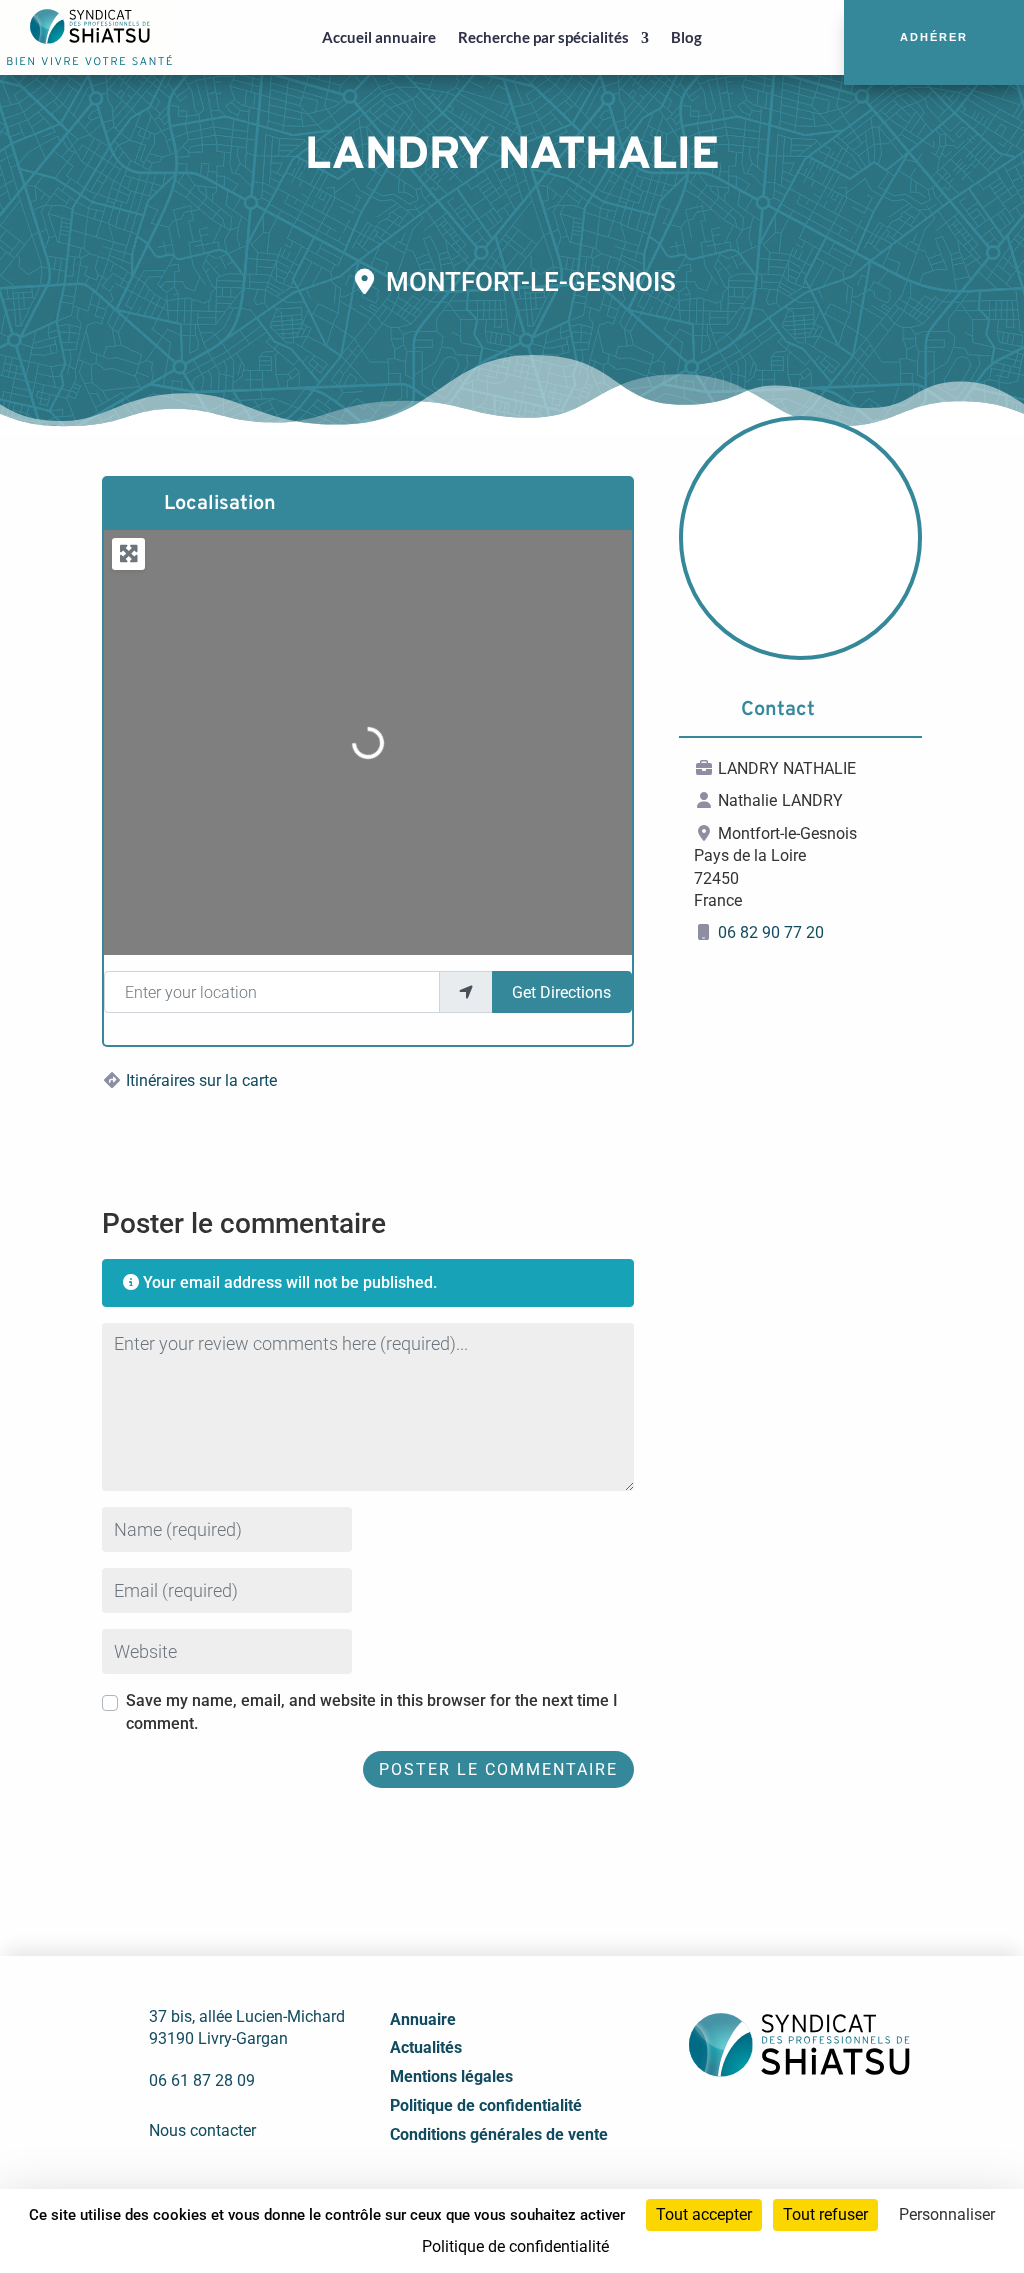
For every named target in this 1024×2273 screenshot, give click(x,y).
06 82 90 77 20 (771, 932)
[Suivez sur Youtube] (819, 2126)
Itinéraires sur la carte (201, 1080)
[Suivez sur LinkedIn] (775, 2126)
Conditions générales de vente (499, 2134)
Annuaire (423, 2019)
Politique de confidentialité (486, 2105)
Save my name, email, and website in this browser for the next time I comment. (372, 1711)
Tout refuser (825, 2214)
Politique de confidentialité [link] (515, 2246)
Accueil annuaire (379, 37)
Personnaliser (947, 2214)
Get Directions (561, 992)
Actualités (426, 2047)
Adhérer (934, 37)
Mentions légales (451, 2076)
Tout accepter (704, 2214)
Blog (686, 37)
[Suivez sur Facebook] (731, 2126)
